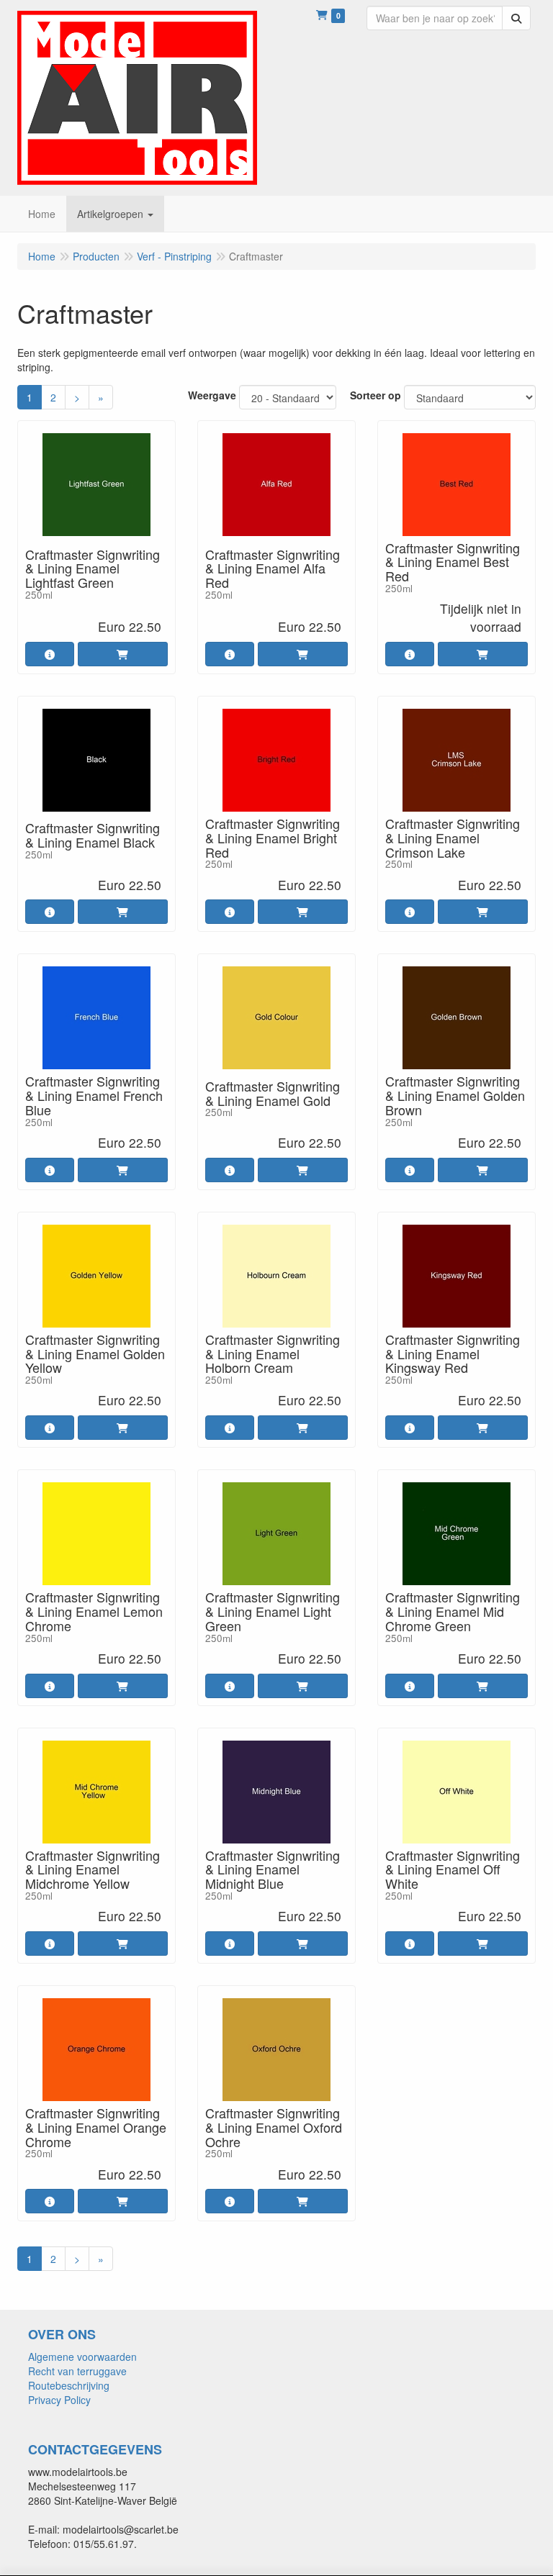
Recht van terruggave (77, 2371)
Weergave (212, 395)
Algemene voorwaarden (82, 2357)
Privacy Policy (59, 2400)
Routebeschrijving (69, 2385)
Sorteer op (376, 395)
